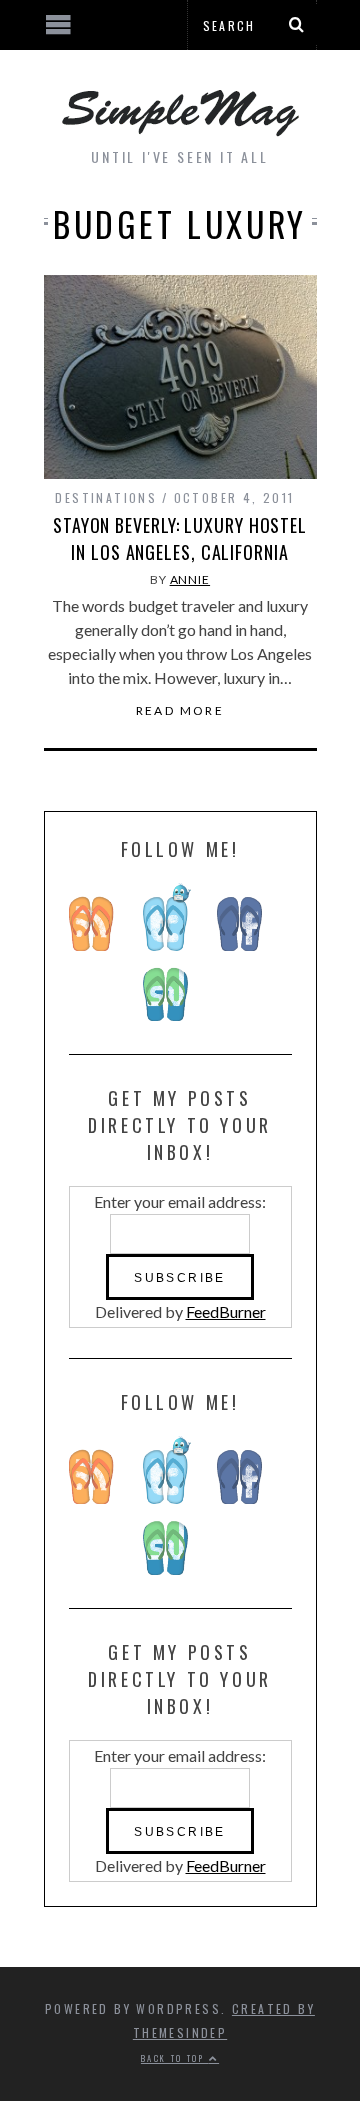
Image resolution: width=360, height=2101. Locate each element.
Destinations (106, 497)
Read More (180, 711)
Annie (190, 579)
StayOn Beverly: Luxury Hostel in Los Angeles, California (180, 538)
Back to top (175, 2058)
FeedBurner (226, 1311)
